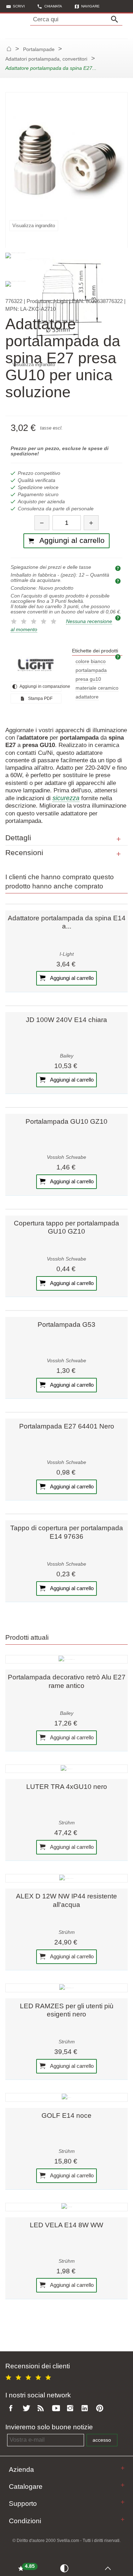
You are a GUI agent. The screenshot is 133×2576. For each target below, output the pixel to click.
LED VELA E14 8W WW (66, 2225)
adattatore (87, 697)
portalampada (91, 670)
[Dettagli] (119, 839)
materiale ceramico (97, 688)
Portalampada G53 (66, 1325)
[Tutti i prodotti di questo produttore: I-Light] (36, 665)
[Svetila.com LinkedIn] (87, 2409)
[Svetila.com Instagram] (72, 2409)
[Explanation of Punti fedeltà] (119, 618)
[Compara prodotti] (66, 2568)
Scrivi (19, 6)
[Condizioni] (123, 2519)
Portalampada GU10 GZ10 (66, 1121)
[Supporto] (123, 2502)
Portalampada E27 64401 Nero (67, 1426)
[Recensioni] (119, 854)
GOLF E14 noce (66, 2115)
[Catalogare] (123, 2485)
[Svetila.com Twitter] (28, 2409)
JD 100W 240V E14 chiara (66, 1020)
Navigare (90, 6)
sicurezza (66, 798)
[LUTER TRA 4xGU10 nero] (66, 1769)
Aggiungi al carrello (71, 978)
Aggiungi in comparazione (40, 686)
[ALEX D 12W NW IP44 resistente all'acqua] (66, 1878)
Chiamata (53, 6)
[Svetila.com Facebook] (13, 2409)
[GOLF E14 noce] (66, 2097)
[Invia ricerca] (116, 19)
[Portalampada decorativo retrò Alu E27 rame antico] (66, 1659)
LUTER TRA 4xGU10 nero (67, 1787)
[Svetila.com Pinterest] (101, 2409)
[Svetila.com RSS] (42, 2409)
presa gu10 (88, 679)
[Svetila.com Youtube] (57, 2409)
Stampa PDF (40, 698)
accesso (102, 2440)
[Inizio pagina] (110, 2568)
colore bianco (91, 661)
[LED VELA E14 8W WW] (66, 2207)
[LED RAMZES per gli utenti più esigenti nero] (66, 1988)
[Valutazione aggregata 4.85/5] (29, 2377)
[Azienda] (123, 2468)
